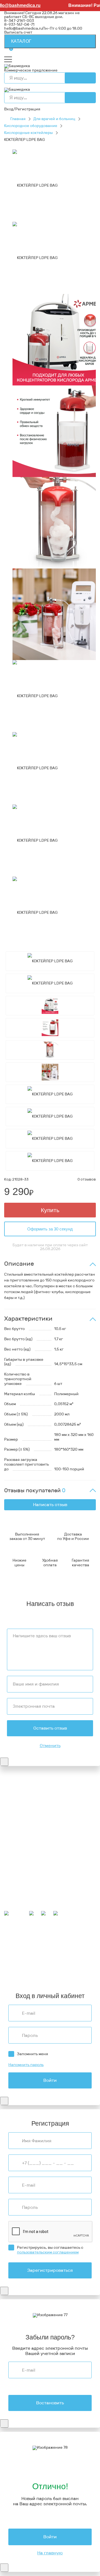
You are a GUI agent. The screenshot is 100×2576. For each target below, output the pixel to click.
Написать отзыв (50, 1505)
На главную (50, 2553)
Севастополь (51, 1944)
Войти (50, 2080)
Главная (18, 119)
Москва (38, 1972)
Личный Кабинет (20, 1897)
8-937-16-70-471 (19, 1788)
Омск (9, 1968)
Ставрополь (76, 1960)
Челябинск (14, 1964)
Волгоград (37, 1964)
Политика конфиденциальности (35, 1825)
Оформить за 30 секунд (50, 1229)
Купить (50, 1210)
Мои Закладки (17, 1905)
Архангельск (46, 1941)
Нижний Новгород (69, 1948)
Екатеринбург (17, 1948)
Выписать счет (18, 32)
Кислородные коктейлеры (28, 133)
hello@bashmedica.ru (23, 28)
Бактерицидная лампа (25, 1857)
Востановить (50, 2403)
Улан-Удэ (34, 1975)
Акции (10, 1881)
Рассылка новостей (23, 1909)
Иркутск (38, 1956)
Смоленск (42, 1952)
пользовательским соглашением (48, 2252)
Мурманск (14, 1944)
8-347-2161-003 (19, 21)
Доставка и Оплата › (23, 1800)
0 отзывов (87, 1179)
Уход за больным (20, 1860)
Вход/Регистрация (22, 109)
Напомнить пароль (26, 2065)
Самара (22, 1968)
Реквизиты (14, 1821)
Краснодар (58, 1956)
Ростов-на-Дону (47, 1960)
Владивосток (16, 1956)
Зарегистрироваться (50, 2270)
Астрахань (75, 1944)
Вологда (66, 1968)
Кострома (41, 1948)
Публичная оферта (22, 1832)
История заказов (20, 1901)
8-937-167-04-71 (19, 25)
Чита (52, 1968)
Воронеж (68, 1941)
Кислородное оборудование (31, 126)
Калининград (17, 1972)
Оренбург (56, 1972)
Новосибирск (17, 1960)
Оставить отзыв (50, 1728)
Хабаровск (63, 1952)
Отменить (50, 1746)
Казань (55, 1964)
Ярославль (55, 1975)
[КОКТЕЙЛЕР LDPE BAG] (35, 185)
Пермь (31, 1944)
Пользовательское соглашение (34, 1828)
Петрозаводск (17, 1952)
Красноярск (74, 1964)
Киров (84, 1941)
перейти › (71, 1804)
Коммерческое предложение (31, 70)
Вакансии (13, 1836)
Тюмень (38, 1968)
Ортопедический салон (26, 1864)
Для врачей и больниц (54, 119)
